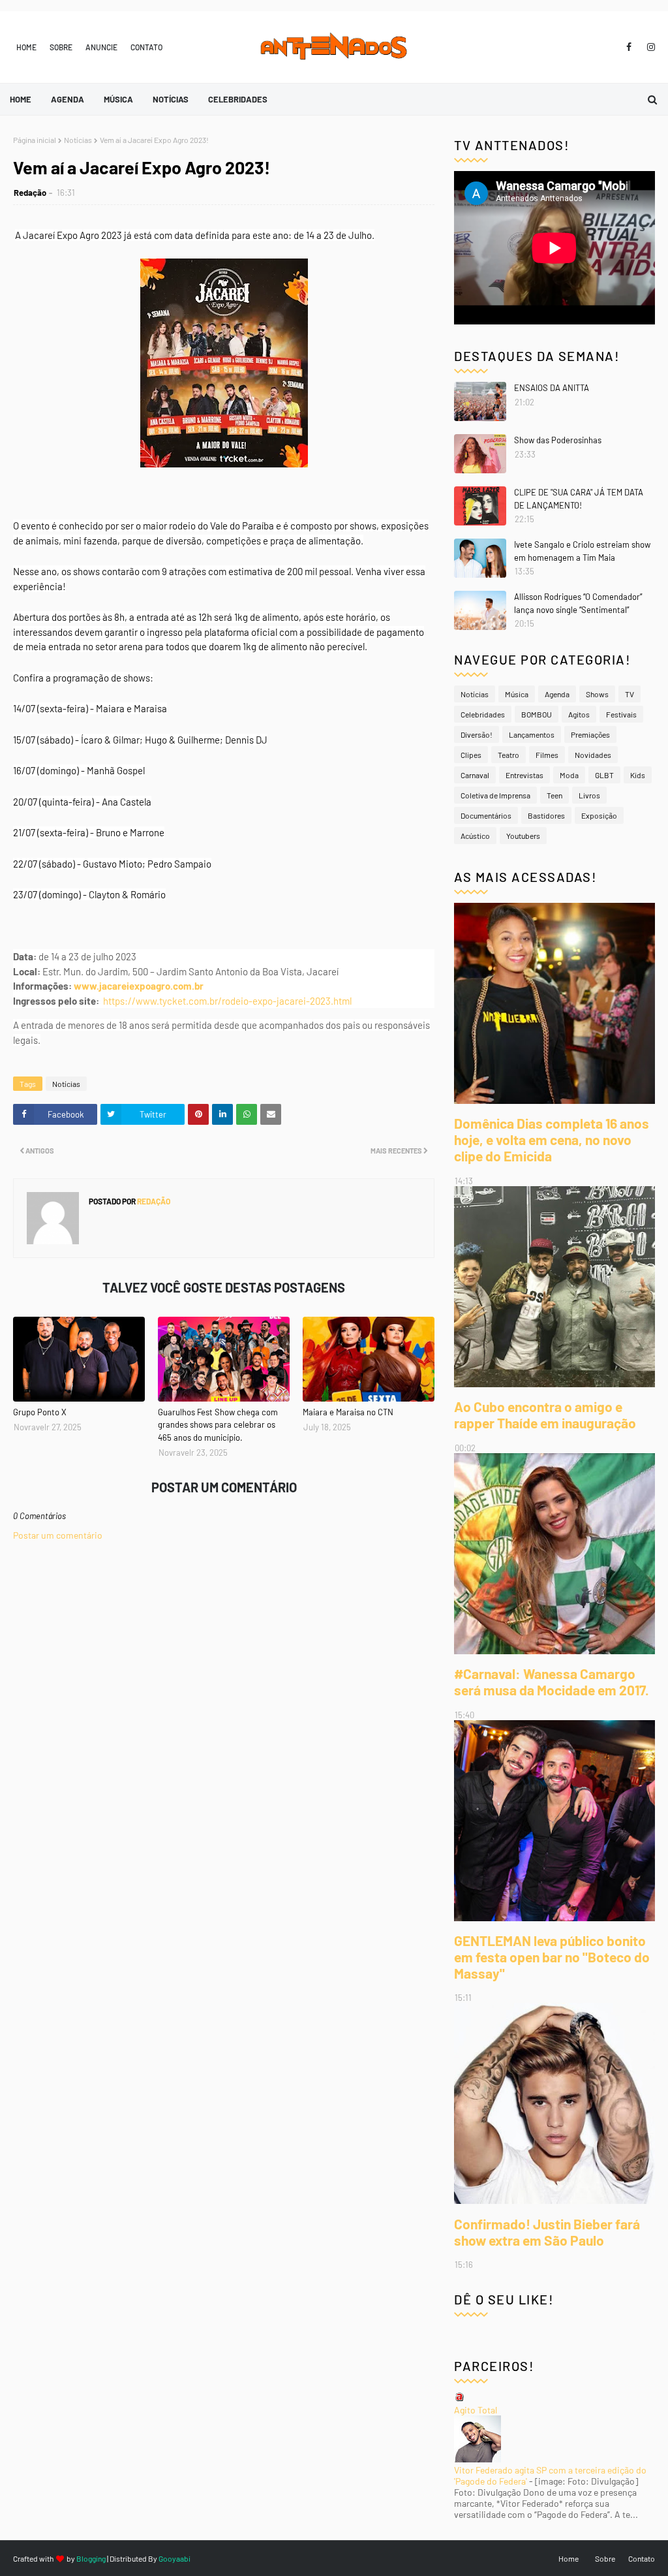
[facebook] (629, 47)
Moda (569, 775)
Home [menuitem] (21, 99)
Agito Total (476, 2410)
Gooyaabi (175, 2558)
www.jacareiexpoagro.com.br (139, 986)
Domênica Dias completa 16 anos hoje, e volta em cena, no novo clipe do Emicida (552, 1139)
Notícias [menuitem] (171, 99)
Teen (554, 795)
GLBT (604, 775)
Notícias (78, 140)
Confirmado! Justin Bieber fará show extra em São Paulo (547, 2232)
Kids (638, 775)
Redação (30, 193)
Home (26, 47)
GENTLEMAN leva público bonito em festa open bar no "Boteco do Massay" (552, 1957)
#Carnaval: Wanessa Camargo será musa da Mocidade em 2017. (552, 1682)
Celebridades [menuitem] (238, 99)
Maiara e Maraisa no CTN (348, 1412)
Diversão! (477, 734)
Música (517, 694)
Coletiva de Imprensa (495, 795)
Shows (597, 694)
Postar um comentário (58, 1535)
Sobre (61, 47)
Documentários (486, 815)
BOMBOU (537, 714)
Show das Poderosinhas (558, 440)
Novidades (593, 755)
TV (630, 694)
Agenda (557, 694)
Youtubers (523, 836)
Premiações (590, 734)
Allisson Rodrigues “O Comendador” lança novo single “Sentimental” (578, 603)
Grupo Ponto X (40, 1412)
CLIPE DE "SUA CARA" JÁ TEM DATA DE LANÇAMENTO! (579, 499)
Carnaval (475, 775)
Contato (146, 47)
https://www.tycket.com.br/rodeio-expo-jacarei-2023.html (227, 1001)
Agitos (579, 714)
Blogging (91, 2558)
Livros (589, 795)
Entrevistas (524, 775)
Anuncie (101, 47)
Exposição (599, 815)
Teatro (509, 755)
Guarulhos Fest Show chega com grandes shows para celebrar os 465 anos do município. (218, 1425)
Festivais (621, 714)
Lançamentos (532, 734)
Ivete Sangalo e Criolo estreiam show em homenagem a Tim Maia (582, 551)
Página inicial (35, 140)
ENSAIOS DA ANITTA (552, 388)
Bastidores (546, 815)
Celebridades (483, 714)
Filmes (547, 755)
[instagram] (649, 47)
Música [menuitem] (118, 99)
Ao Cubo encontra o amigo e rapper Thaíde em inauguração (545, 1415)
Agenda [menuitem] (68, 99)
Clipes (471, 755)
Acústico (475, 836)
